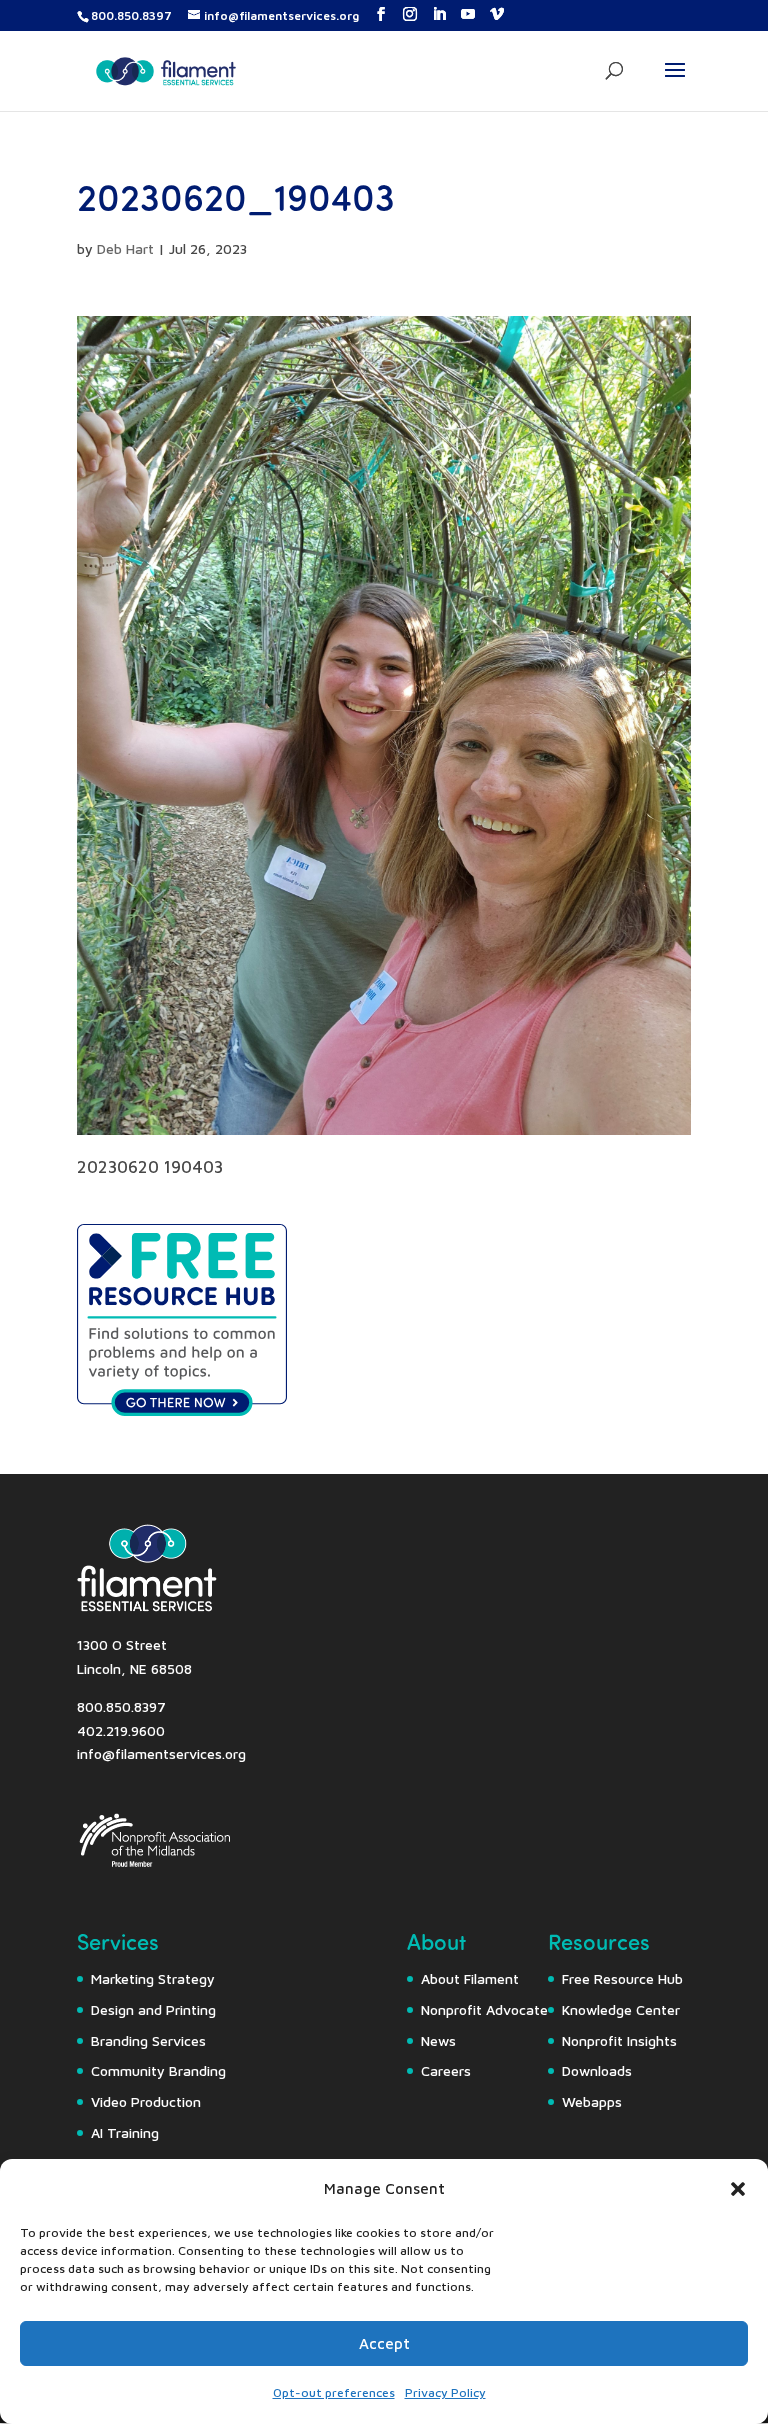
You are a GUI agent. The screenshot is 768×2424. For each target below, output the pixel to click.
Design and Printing (153, 2009)
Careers (446, 2070)
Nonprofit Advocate (484, 2009)
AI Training (125, 2132)
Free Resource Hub (622, 1978)
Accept (384, 2343)
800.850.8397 (131, 15)
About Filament (470, 1978)
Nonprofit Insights (619, 2040)
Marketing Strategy (153, 1978)
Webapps (592, 2101)
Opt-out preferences (334, 2392)
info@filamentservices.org (161, 1753)
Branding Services (148, 2040)
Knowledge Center (621, 2009)
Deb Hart (125, 248)
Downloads (597, 2070)
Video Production (146, 2101)
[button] (738, 2189)
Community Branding (158, 2070)
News (438, 2040)
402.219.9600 (121, 1730)
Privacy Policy (445, 2392)
